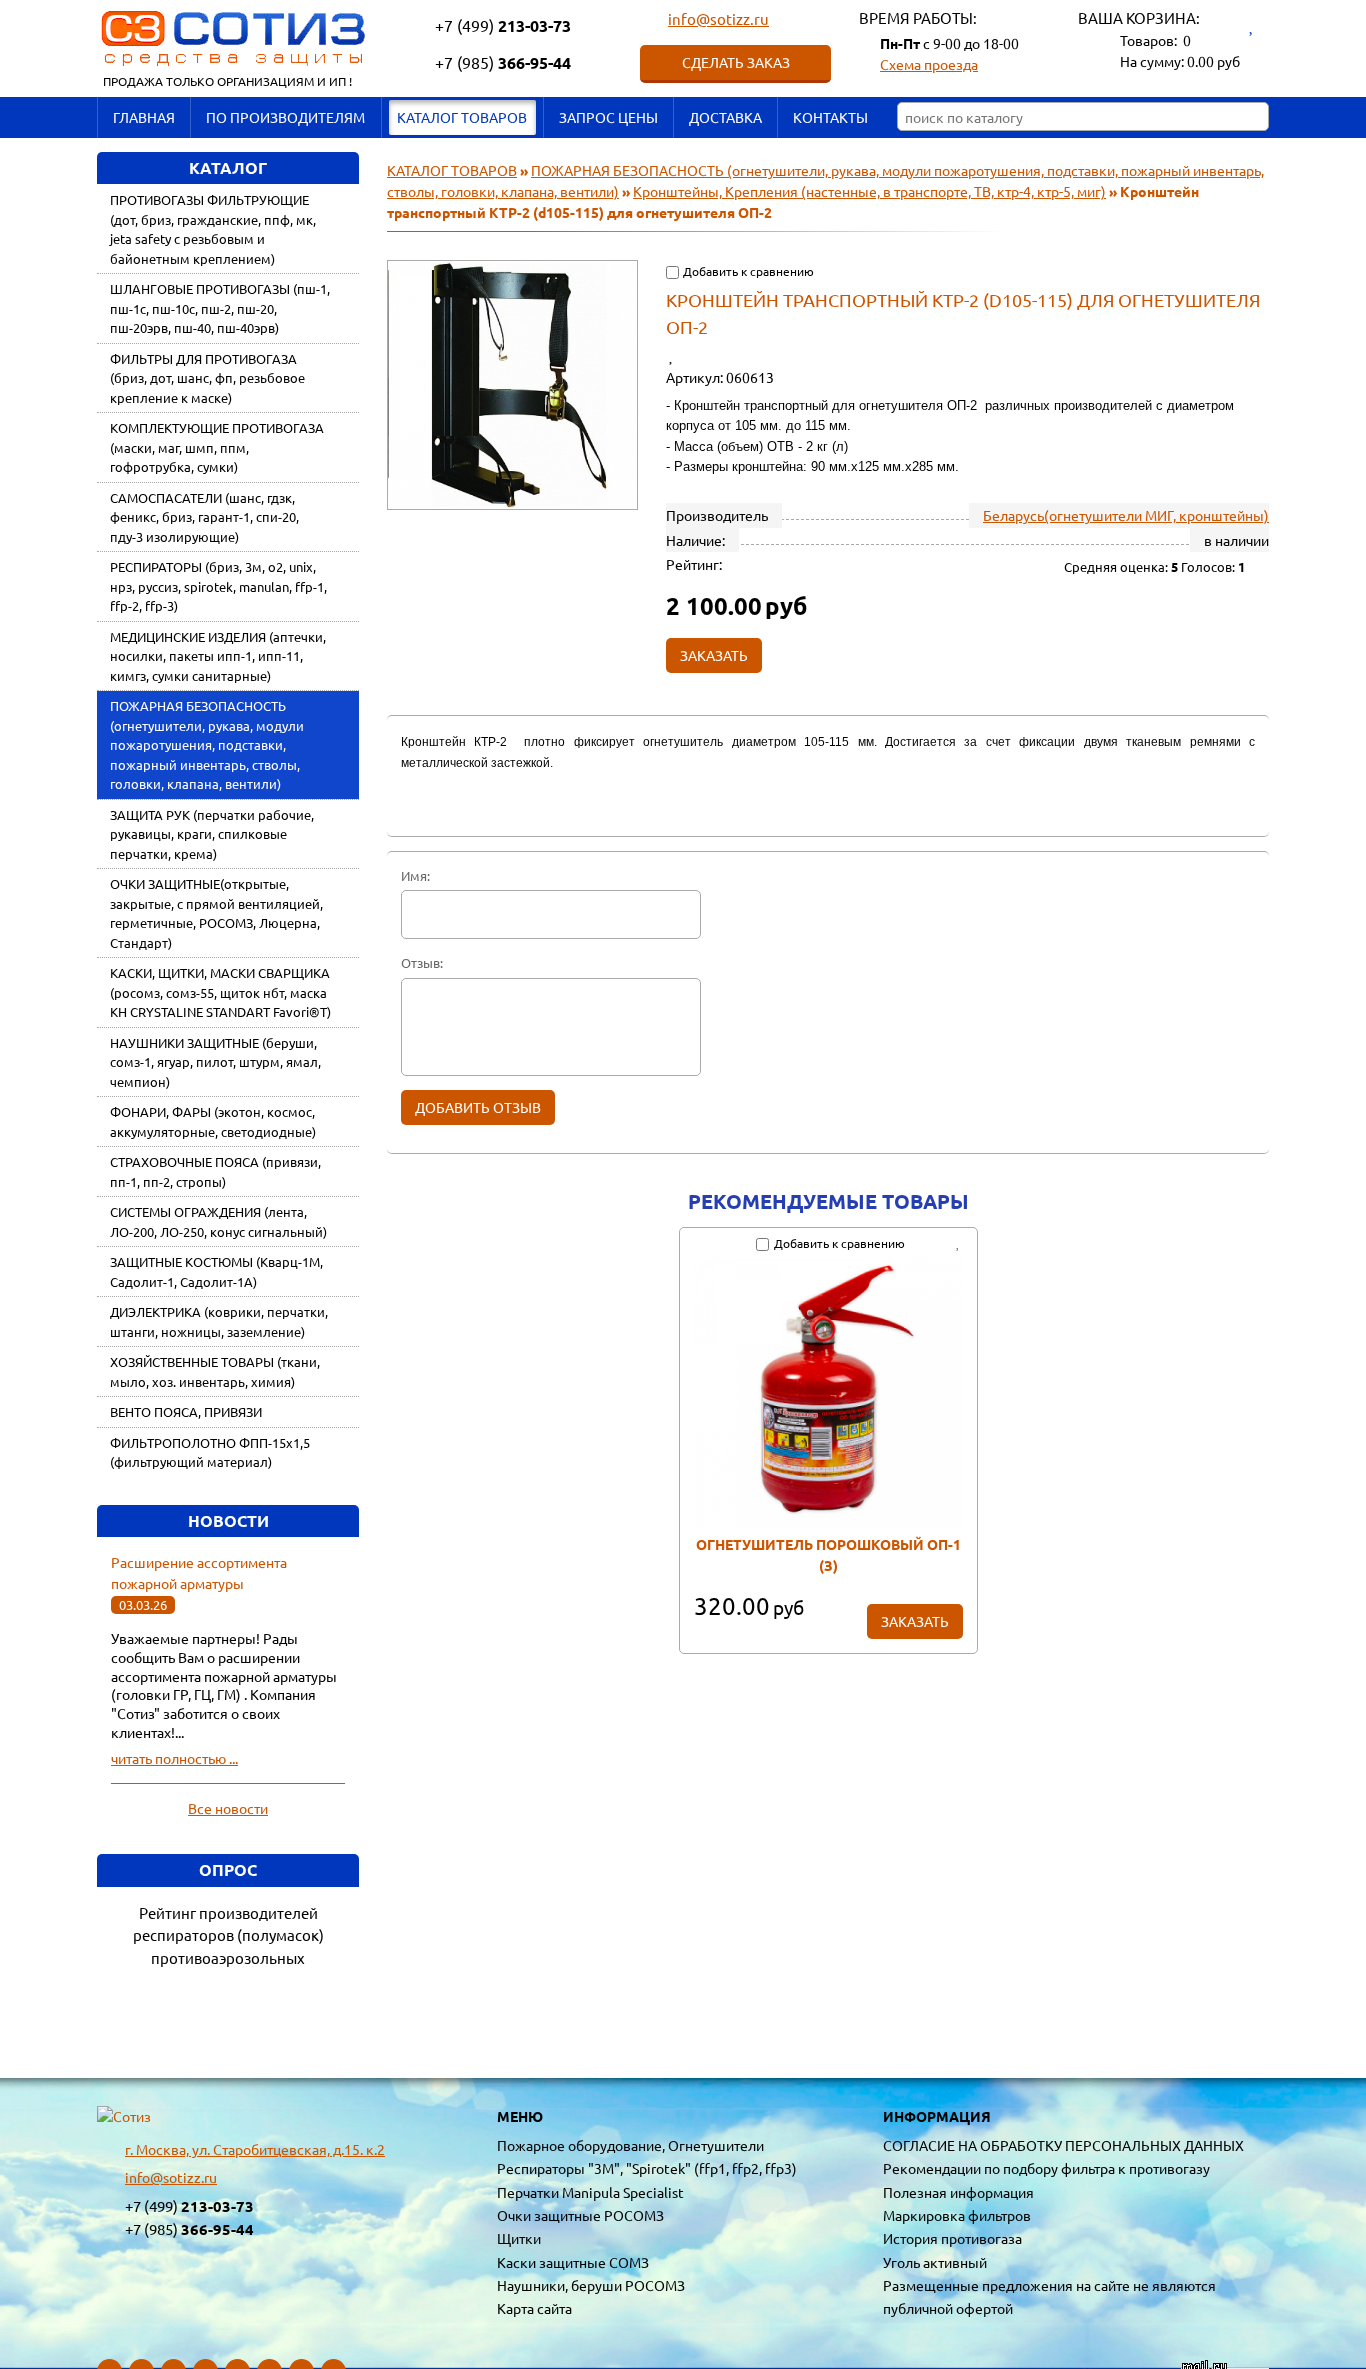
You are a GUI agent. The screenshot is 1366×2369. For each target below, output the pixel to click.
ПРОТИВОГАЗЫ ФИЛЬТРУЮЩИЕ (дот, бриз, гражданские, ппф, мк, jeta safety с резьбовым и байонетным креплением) (213, 229)
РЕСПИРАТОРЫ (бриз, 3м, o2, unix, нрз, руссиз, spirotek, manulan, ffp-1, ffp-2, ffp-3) (218, 586)
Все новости (228, 1808)
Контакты (830, 117)
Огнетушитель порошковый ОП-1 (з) (828, 1554)
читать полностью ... (174, 1758)
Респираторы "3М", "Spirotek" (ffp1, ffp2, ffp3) (647, 2168)
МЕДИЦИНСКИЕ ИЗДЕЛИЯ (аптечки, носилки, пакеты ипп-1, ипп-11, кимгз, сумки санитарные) (218, 656)
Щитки (519, 2238)
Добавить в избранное (679, 353)
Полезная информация (958, 2192)
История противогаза (952, 2238)
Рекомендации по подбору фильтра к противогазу (1046, 2168)
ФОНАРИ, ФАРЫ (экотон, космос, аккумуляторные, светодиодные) (213, 1121)
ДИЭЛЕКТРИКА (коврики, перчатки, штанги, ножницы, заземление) (219, 1321)
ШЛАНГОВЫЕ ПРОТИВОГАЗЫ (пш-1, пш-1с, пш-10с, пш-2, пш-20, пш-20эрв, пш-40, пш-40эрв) (220, 308)
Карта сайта (534, 2308)
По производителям (285, 117)
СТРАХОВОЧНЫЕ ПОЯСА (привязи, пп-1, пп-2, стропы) (215, 1171)
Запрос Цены (608, 117)
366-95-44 (503, 62)
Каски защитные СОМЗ (573, 2262)
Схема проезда (929, 64)
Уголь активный (935, 2262)
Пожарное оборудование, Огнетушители (630, 2145)
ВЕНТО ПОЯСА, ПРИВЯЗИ (186, 1411)
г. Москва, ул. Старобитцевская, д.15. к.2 (255, 2149)
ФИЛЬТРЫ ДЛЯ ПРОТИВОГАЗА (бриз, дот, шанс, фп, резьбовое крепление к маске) (207, 378)
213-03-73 (503, 25)
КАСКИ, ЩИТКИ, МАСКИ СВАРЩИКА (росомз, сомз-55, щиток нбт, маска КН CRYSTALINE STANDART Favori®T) (220, 992)
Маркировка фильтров (957, 2215)
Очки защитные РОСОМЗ (580, 2215)
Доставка (725, 117)
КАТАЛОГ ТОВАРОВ (462, 117)
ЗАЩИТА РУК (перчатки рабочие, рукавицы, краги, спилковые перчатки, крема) (212, 834)
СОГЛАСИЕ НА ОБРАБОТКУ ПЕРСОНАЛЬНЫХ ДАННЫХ (1063, 2145)
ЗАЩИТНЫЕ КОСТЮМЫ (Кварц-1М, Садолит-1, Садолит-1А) (216, 1271)
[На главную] (124, 2116)
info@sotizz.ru (718, 18)
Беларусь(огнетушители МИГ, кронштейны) (1126, 515)
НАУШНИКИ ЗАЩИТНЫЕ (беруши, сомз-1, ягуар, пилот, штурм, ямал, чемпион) (215, 1062)
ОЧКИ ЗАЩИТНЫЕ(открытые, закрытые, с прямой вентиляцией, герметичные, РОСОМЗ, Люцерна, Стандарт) (216, 913)
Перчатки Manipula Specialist (590, 2192)
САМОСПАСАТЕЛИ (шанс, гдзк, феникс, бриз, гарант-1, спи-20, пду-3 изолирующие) (204, 517)
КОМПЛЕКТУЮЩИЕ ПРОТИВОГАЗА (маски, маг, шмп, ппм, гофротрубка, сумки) (217, 447)
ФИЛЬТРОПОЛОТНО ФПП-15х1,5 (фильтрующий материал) (210, 1452)
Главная (144, 117)
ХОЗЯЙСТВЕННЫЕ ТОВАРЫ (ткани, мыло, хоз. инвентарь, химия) (215, 1371)
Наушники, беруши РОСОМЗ (591, 2285)
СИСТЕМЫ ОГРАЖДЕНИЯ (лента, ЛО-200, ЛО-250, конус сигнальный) (218, 1221)
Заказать (915, 1621)
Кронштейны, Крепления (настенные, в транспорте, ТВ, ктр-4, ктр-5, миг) (869, 191)
